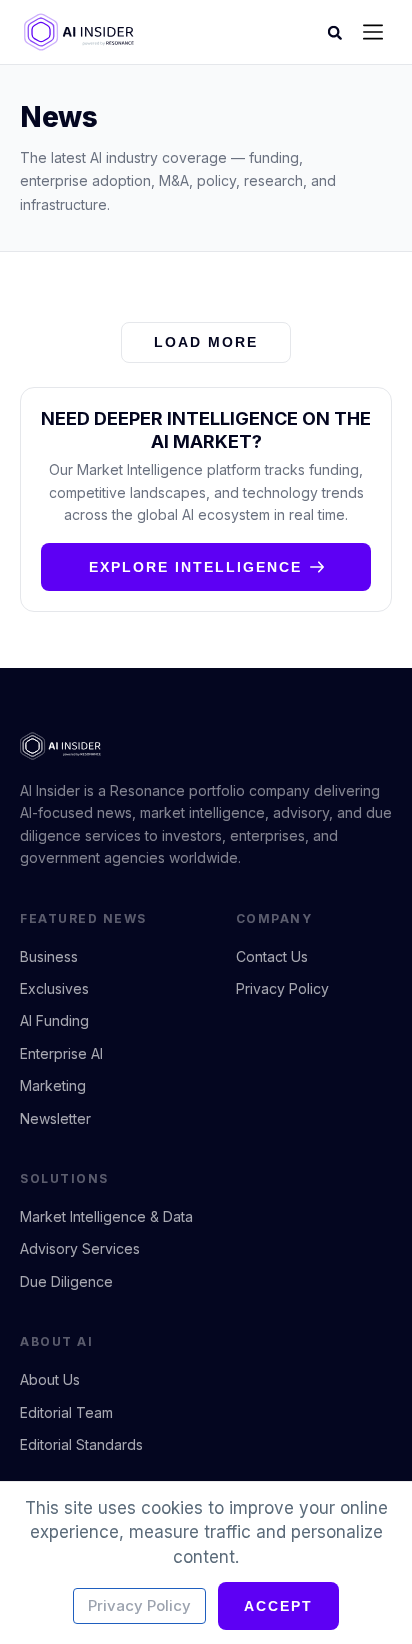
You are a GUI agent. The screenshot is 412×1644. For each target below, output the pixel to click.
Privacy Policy (139, 1605)
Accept (278, 1606)
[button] (373, 33)
